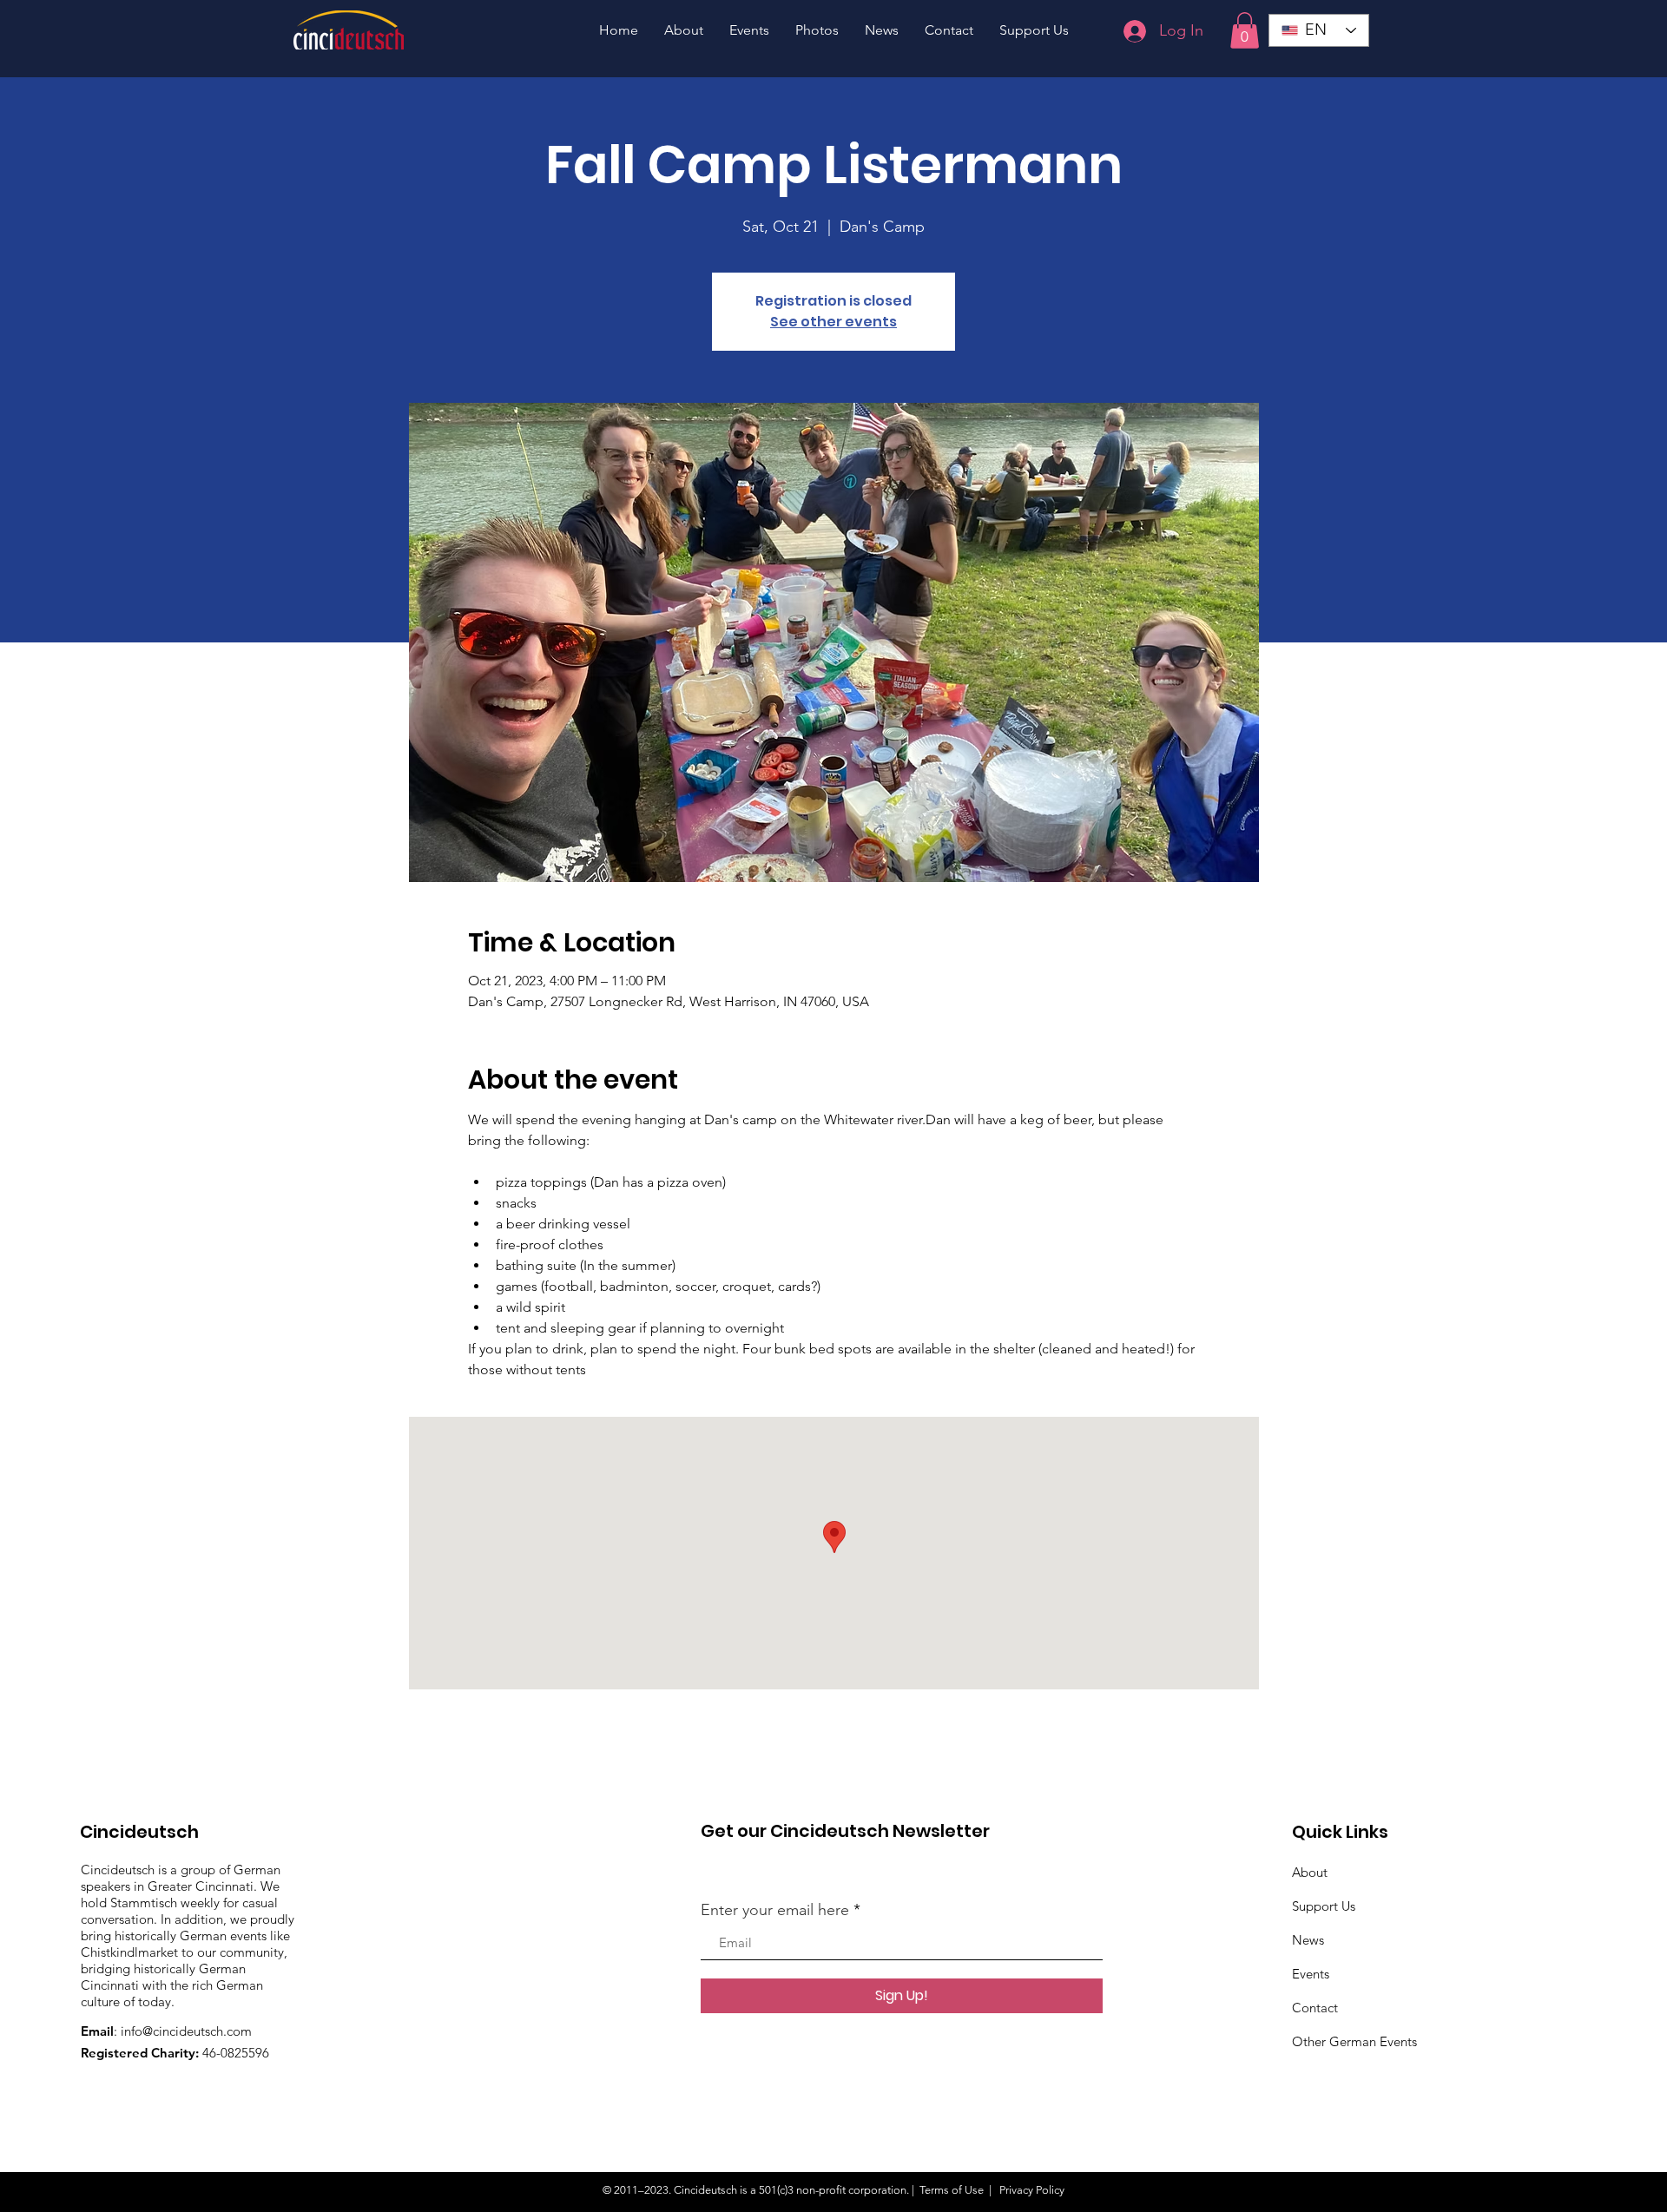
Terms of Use (952, 2190)
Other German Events (1354, 2041)
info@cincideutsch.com (186, 2031)
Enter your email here (775, 1910)
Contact (1315, 2008)
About (1310, 1872)
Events (1311, 1974)
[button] (1245, 30)
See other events (833, 322)
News (1308, 1940)
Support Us (1324, 1906)
